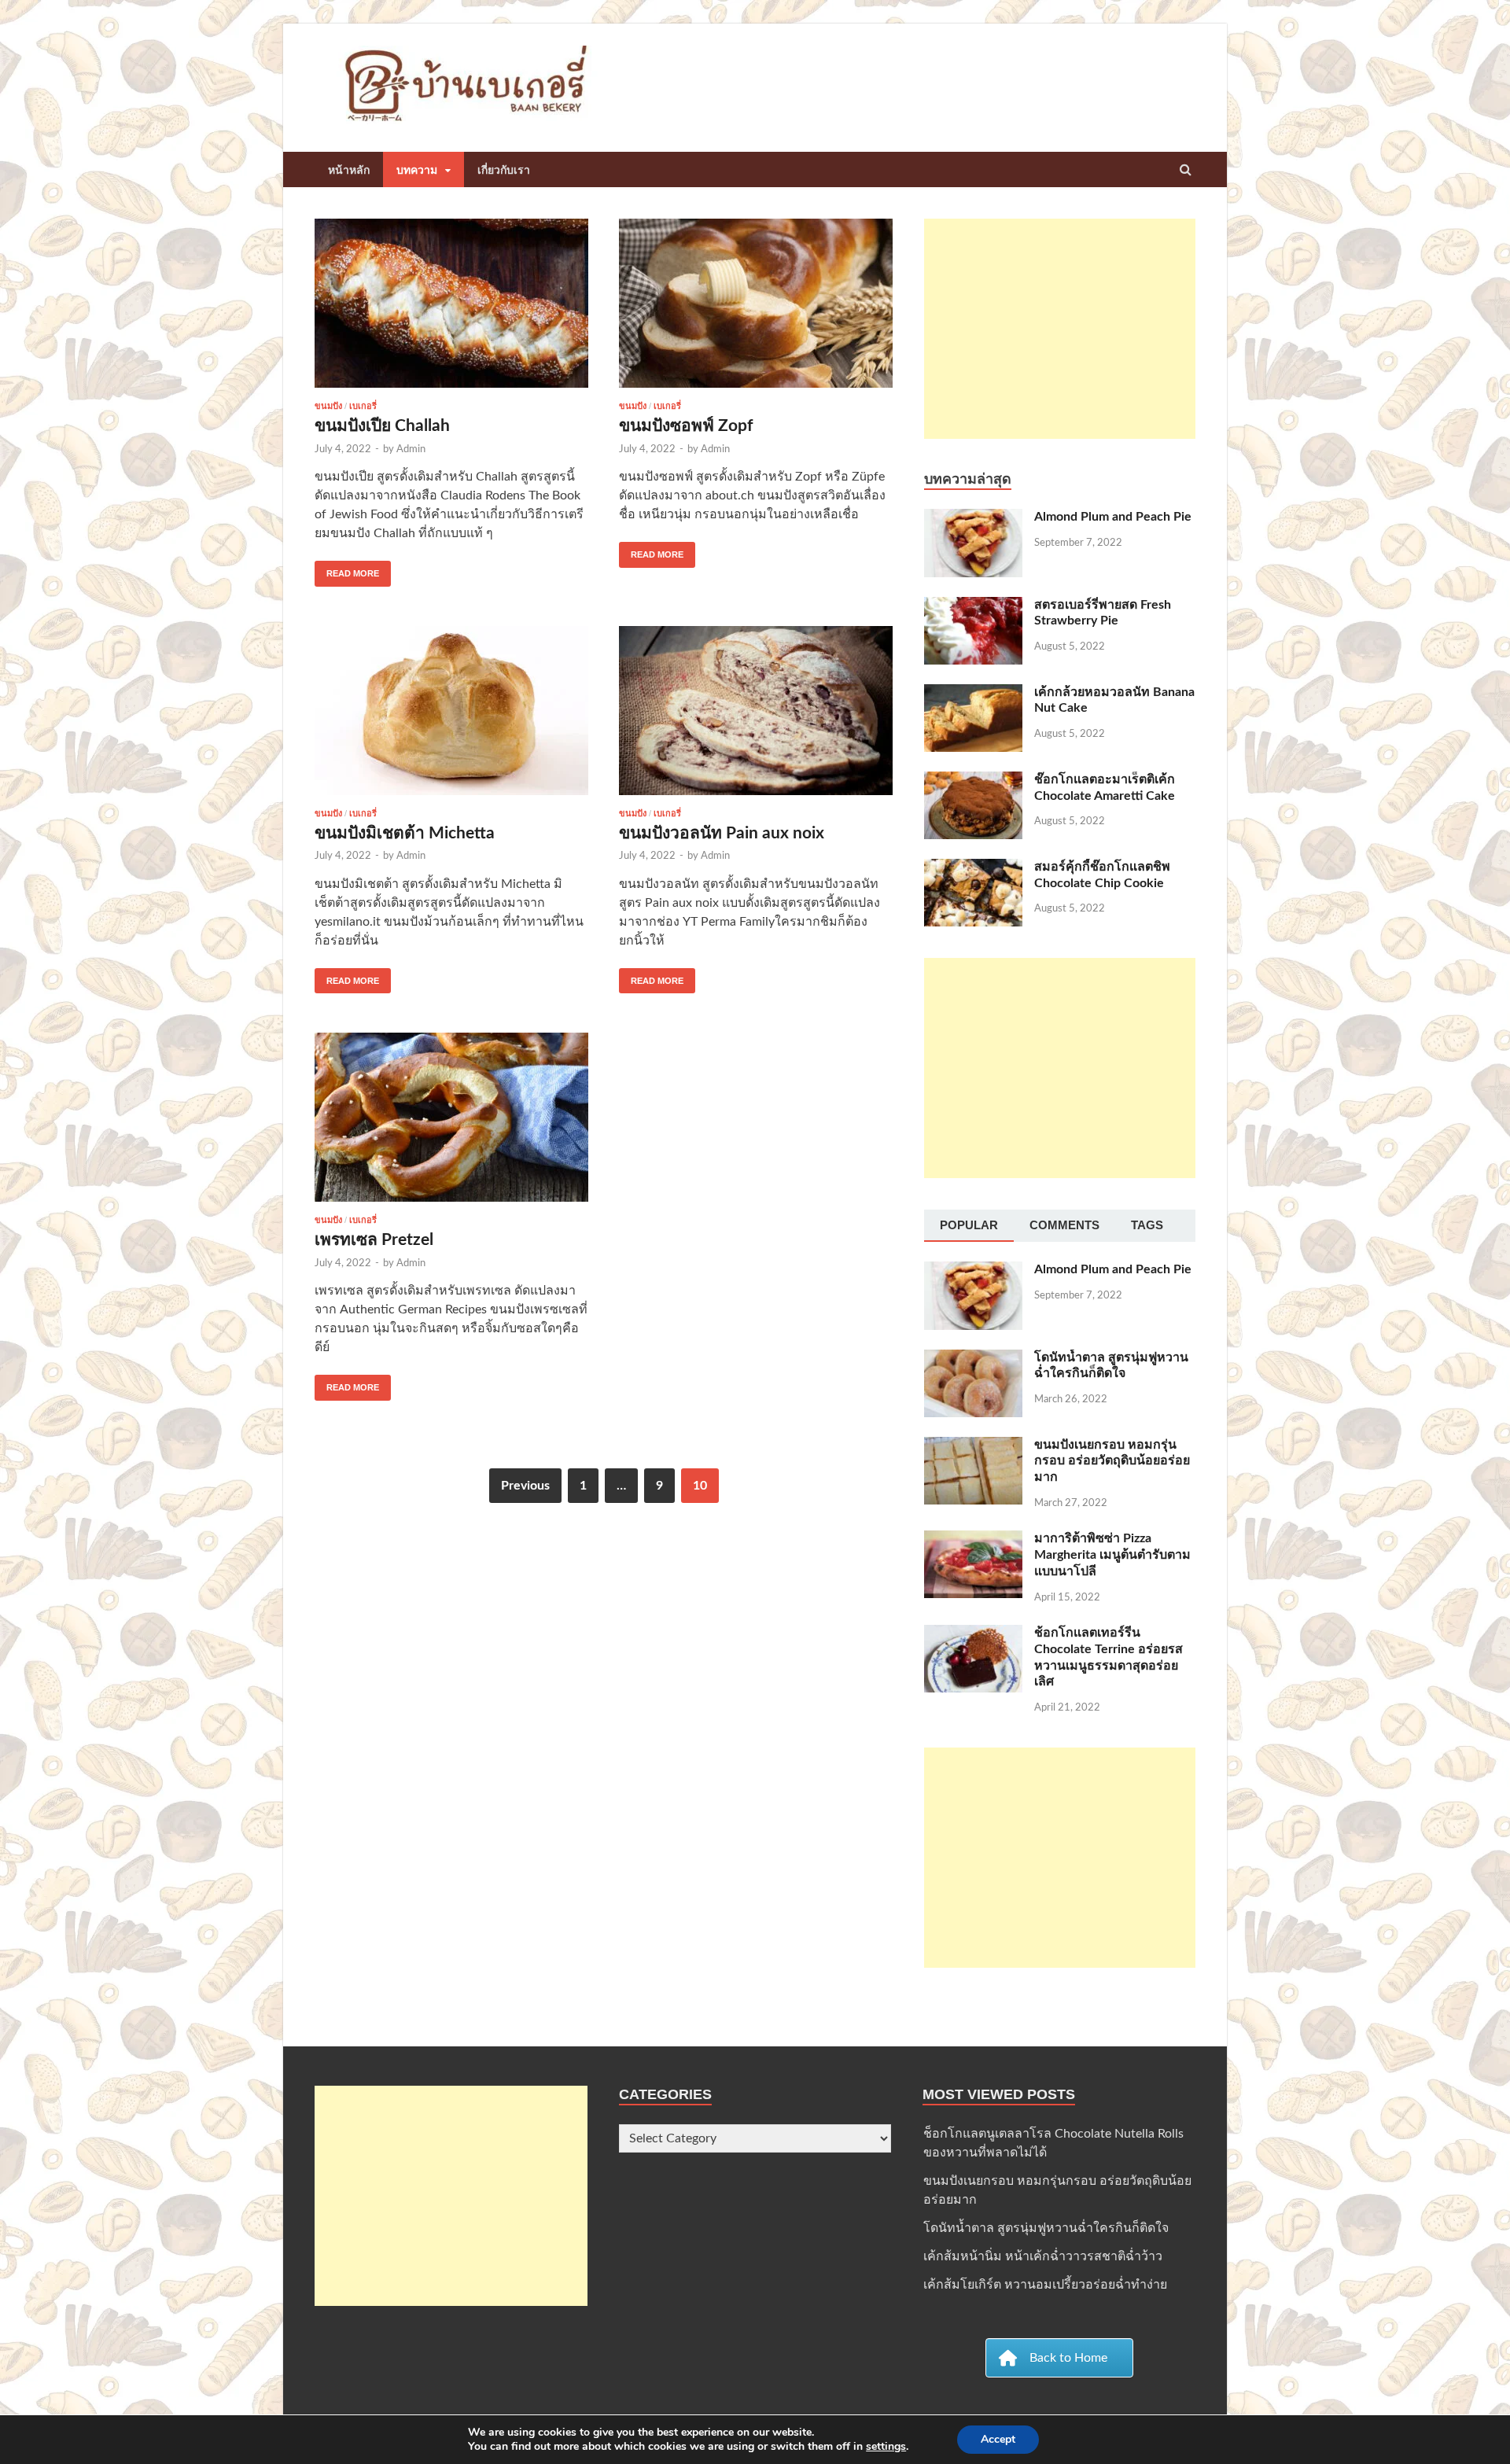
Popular (969, 1225)
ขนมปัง (328, 406)
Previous (525, 1486)
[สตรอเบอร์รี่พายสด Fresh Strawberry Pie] (973, 606)
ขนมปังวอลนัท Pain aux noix (722, 833)
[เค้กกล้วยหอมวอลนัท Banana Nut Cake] (973, 694)
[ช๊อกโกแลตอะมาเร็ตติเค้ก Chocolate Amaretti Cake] (973, 781)
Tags (1147, 1225)
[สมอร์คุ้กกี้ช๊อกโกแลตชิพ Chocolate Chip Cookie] (973, 868)
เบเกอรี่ (363, 406)
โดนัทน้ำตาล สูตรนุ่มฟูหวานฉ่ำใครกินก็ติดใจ (1046, 2228)
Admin (411, 449)
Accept (998, 2439)
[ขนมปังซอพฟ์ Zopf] (756, 310)
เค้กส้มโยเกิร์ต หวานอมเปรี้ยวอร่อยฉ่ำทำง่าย (1045, 2285)
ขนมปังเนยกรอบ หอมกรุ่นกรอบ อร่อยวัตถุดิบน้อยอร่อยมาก (1112, 1461)
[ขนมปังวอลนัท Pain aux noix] (756, 717)
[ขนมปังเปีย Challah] (451, 310)
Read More (347, 569)
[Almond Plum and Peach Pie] (973, 518)
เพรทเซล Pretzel (374, 1240)
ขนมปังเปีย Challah (382, 426)
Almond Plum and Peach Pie (1113, 517)
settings (886, 2447)
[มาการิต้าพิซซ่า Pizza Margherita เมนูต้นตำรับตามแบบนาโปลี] (973, 1540)
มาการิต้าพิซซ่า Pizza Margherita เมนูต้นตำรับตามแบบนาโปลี (1112, 1555)
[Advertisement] (1060, 329)
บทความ (417, 170)
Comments (1064, 1225)
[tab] (969, 1226)
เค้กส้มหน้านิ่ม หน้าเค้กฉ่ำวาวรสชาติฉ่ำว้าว (1043, 2256)
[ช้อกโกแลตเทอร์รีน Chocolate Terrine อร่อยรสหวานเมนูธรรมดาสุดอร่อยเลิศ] (973, 1634)
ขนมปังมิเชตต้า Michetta (405, 833)
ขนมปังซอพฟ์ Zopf (686, 426)
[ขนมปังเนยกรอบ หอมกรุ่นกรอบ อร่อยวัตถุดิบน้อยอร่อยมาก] (973, 1446)
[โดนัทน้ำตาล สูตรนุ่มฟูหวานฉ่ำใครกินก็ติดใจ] (973, 1359)
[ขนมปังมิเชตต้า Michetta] (451, 717)
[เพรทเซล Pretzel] (451, 1124)
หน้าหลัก (349, 170)
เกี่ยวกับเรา (504, 170)
